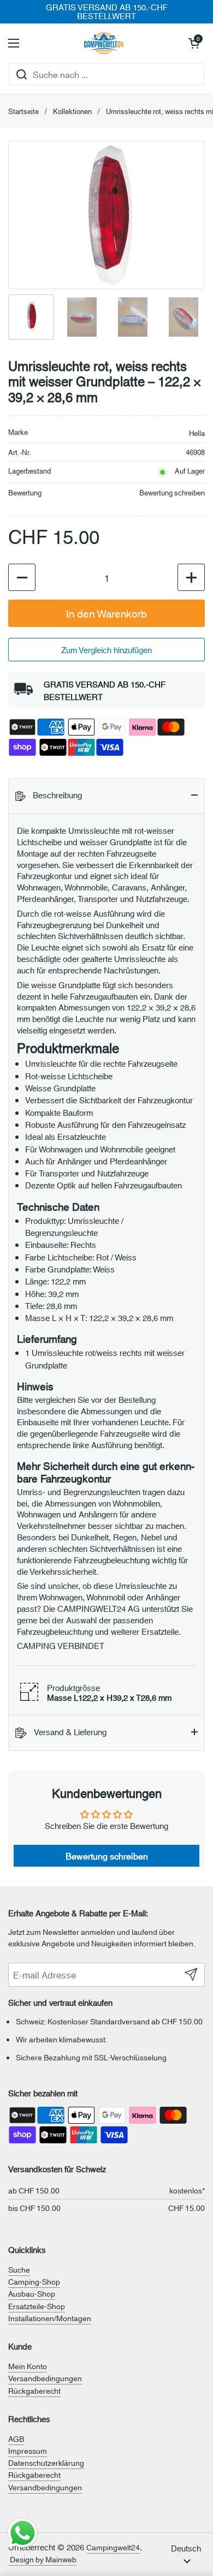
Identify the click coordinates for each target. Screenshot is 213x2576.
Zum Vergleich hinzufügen (106, 650)
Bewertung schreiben (172, 492)
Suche (19, 2269)
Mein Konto (28, 2366)
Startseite (23, 111)
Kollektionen (72, 111)
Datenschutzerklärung (46, 2463)
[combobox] (106, 74)
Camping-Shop (34, 2281)
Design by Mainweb (42, 2559)
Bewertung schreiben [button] (107, 1855)
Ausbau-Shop (32, 2293)
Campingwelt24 (113, 2547)
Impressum (28, 2451)
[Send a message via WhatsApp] (23, 2533)
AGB (16, 2438)
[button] (194, 43)
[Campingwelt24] (104, 43)
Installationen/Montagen (50, 2318)
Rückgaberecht (34, 2390)
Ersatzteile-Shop (37, 2306)
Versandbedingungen (45, 2378)
